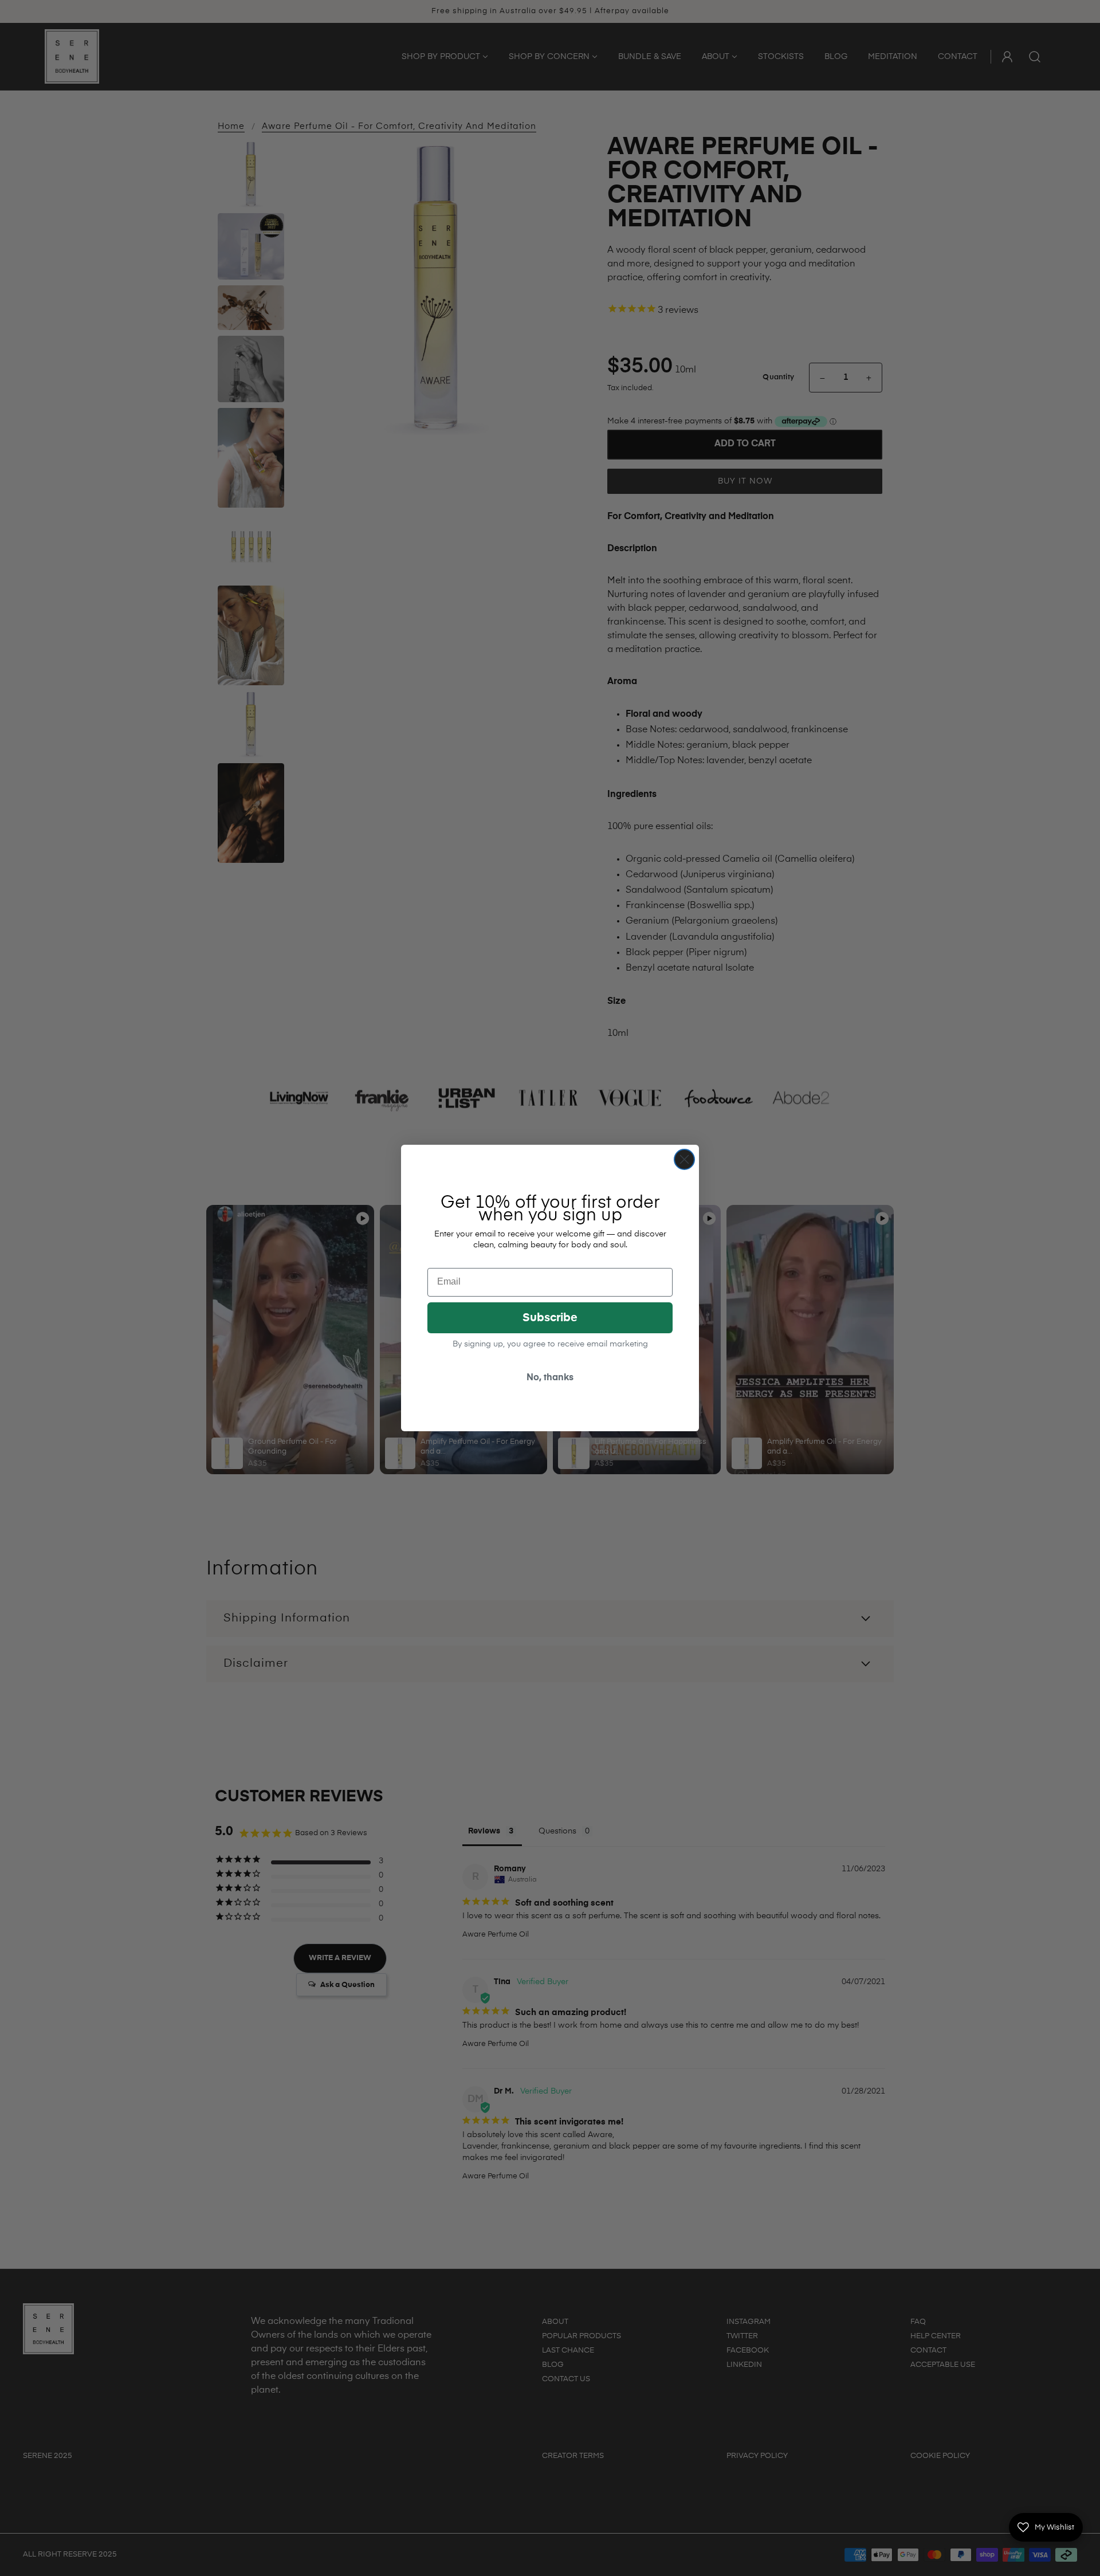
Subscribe (550, 1318)
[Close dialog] (684, 1159)
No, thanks (550, 1378)
